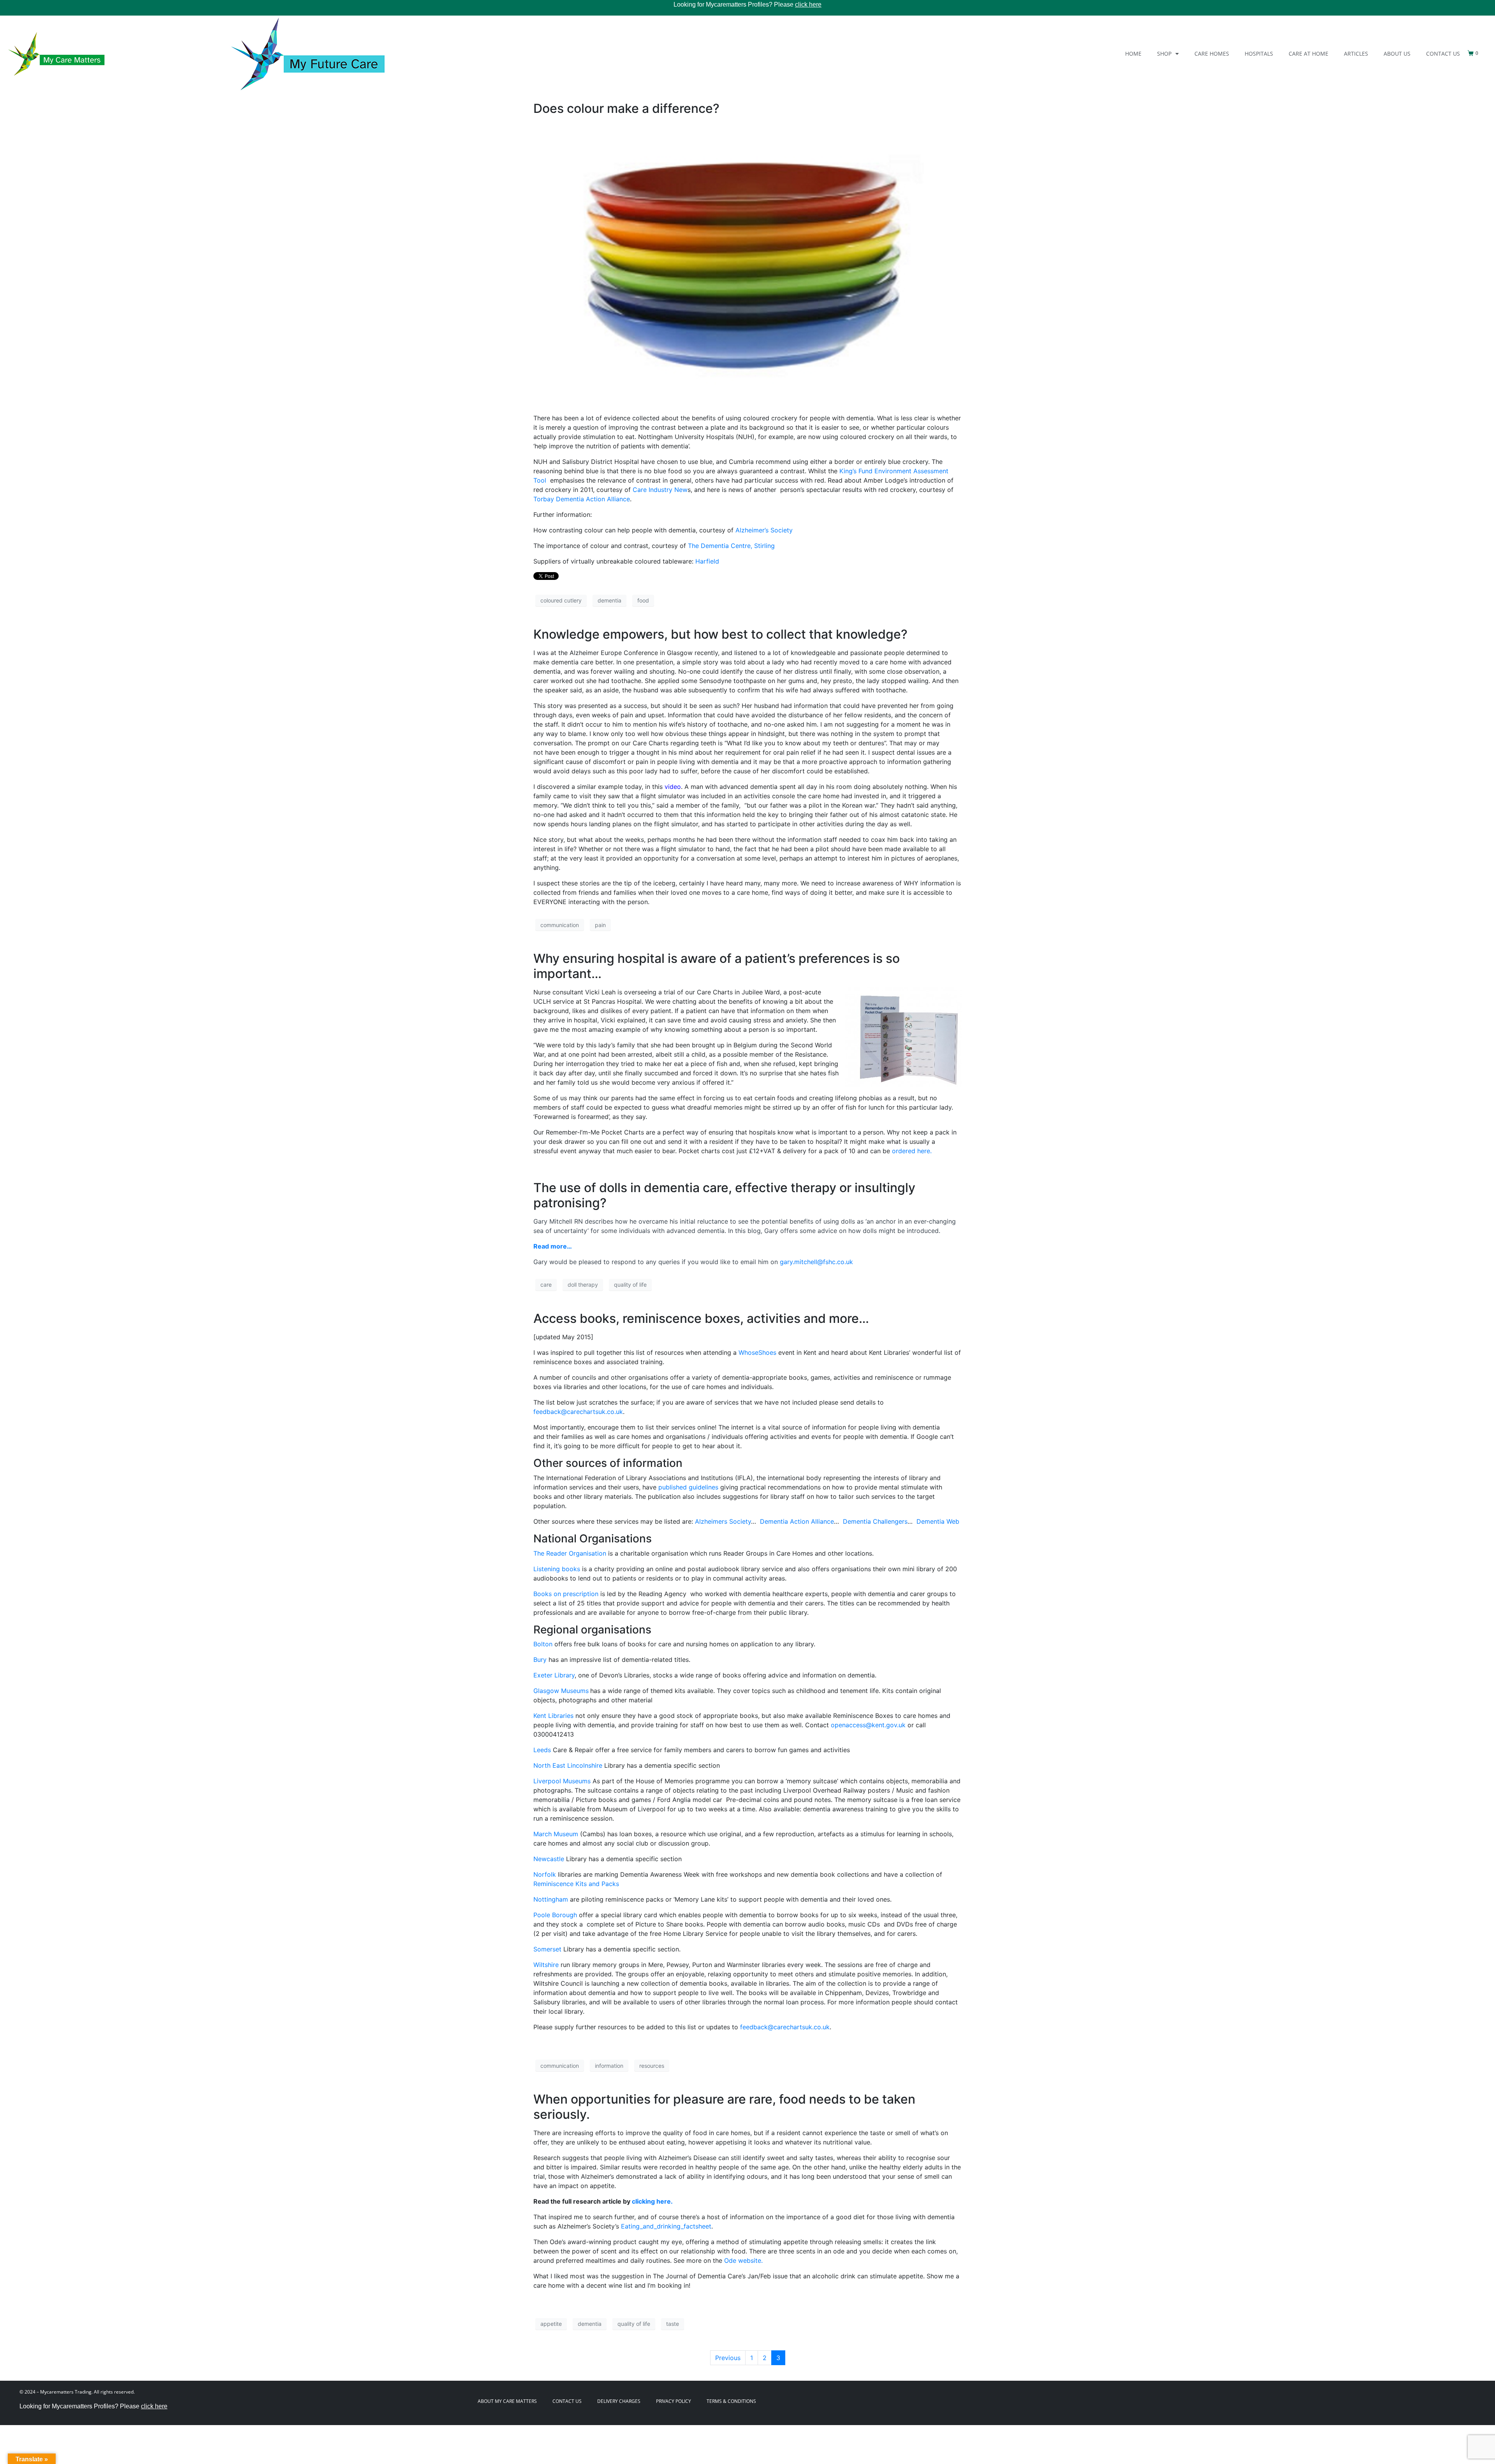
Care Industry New (660, 490)
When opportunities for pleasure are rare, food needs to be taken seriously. (724, 2107)
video (673, 787)
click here (808, 4)
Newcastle (549, 1859)
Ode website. (743, 2260)
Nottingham (551, 1899)
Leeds (543, 1750)
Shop (1164, 54)
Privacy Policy (674, 2401)
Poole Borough (555, 1915)
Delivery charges (619, 2401)
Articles (1356, 54)
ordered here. (912, 1151)
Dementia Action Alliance (797, 1521)
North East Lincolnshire (568, 1765)
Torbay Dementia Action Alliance (582, 499)
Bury (540, 1660)
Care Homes (1212, 54)
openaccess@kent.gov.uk (868, 1725)
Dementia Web (938, 1521)
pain (600, 925)
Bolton (543, 1644)
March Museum (556, 1834)
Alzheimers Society (723, 1521)
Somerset (547, 1949)
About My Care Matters (507, 2401)
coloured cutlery (561, 600)
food (643, 600)
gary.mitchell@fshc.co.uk (816, 1262)
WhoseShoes (757, 1352)
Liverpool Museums (562, 1781)
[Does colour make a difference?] (747, 264)
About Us (1397, 54)
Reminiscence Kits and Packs (576, 1884)
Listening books (557, 1569)
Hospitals (1259, 54)
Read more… (553, 1246)
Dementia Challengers (875, 1521)
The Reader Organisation (570, 1553)
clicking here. (652, 2201)
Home (1133, 54)
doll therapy (583, 1285)
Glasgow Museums (561, 1691)
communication (560, 925)
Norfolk (545, 1874)
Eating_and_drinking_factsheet (666, 2226)
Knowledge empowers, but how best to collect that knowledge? (720, 634)
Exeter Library (554, 1675)
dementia (609, 600)
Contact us (1443, 54)
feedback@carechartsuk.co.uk (578, 1412)
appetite (551, 2324)
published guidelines (689, 1487)
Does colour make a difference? (626, 108)
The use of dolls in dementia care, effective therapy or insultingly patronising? (724, 1195)
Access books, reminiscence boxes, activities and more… (701, 1318)
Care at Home (1309, 54)
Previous (728, 2358)
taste (673, 2324)
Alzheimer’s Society (764, 530)
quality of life (630, 1285)
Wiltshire (546, 1965)
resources (652, 2066)
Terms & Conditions (731, 2401)
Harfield (707, 561)
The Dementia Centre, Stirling (731, 546)
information (609, 2066)
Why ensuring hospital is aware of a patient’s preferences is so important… (717, 966)
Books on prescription (566, 1594)
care (546, 1285)
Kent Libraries (553, 1716)
